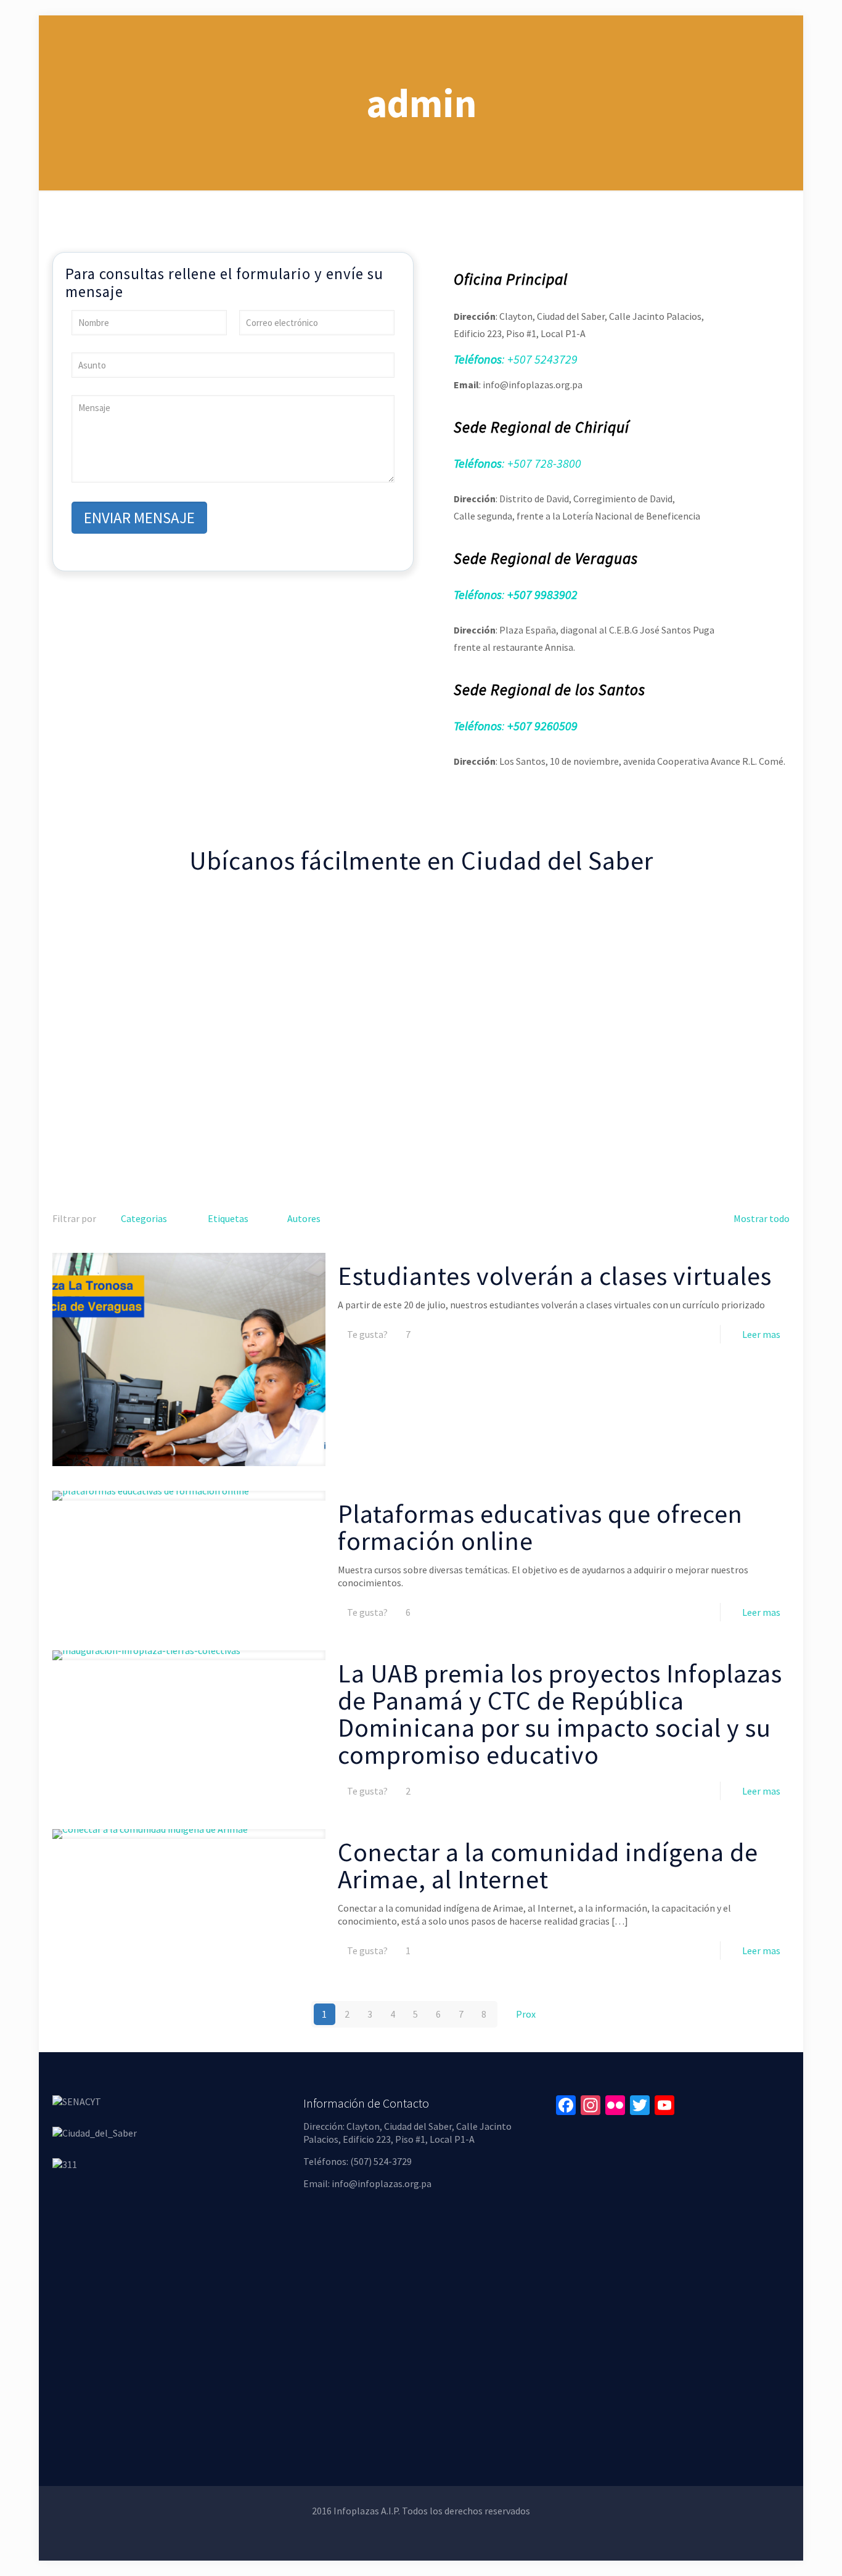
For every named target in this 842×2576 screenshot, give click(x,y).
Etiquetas (228, 1218)
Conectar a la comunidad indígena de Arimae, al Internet (548, 1865)
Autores (304, 1218)
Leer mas (761, 1334)
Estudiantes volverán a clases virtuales (555, 1276)
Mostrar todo (762, 1218)
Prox (526, 2014)
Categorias (144, 1218)
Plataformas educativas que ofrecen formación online (540, 1527)
